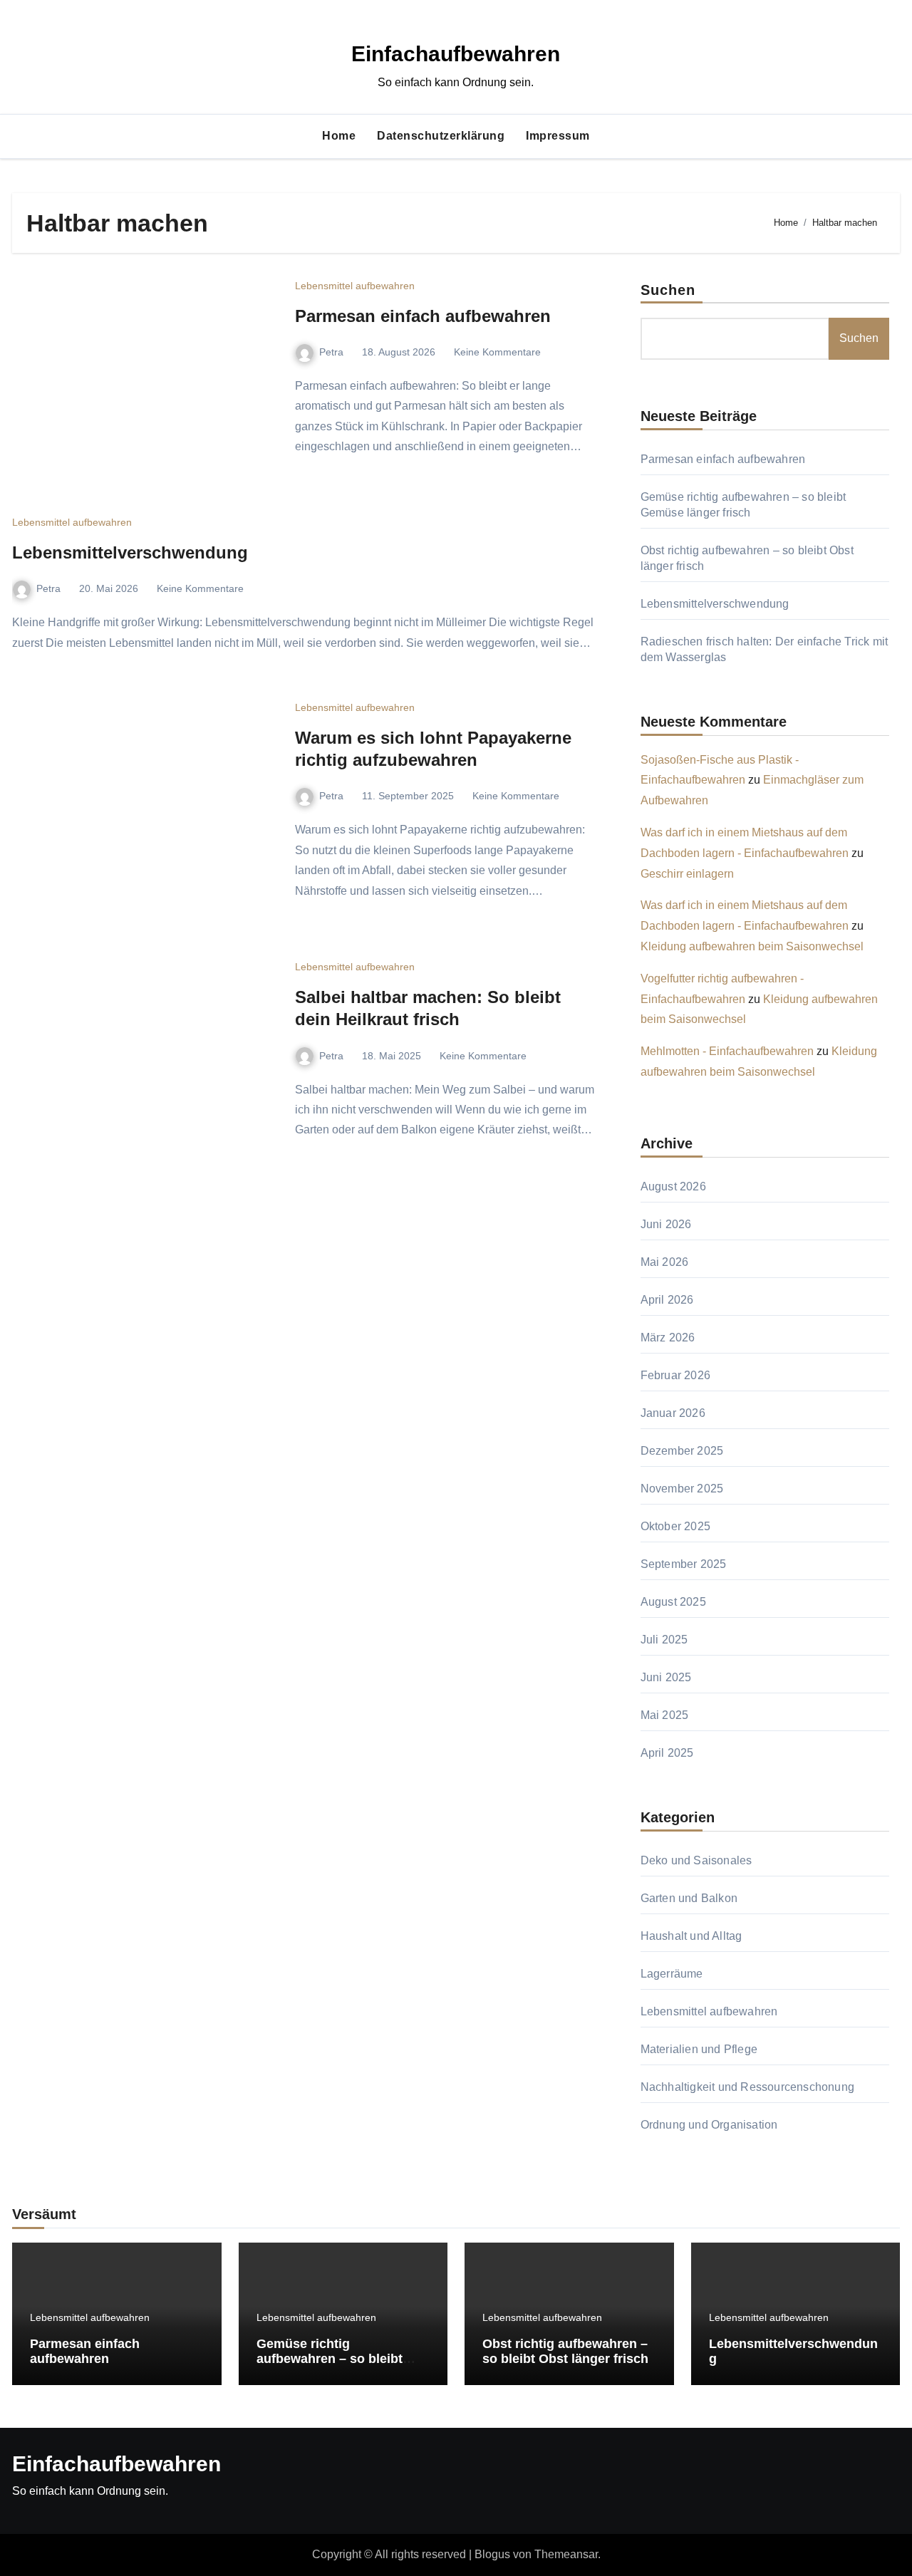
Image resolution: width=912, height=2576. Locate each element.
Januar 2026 (673, 1413)
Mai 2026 (665, 1262)
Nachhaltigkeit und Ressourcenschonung (747, 2087)
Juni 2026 (666, 1224)
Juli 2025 (664, 1640)
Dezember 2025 (682, 1451)
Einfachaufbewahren (456, 54)
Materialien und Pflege (699, 2049)
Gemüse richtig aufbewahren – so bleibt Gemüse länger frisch (330, 2359)
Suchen (668, 290)
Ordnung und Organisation (709, 2125)
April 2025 (667, 1753)
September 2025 (684, 1564)
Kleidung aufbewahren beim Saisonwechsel (752, 946)
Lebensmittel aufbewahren (355, 286)
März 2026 (668, 1338)
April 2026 (667, 1300)
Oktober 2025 (675, 1526)
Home (339, 136)
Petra (331, 352)
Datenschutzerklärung (441, 136)
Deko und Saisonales (696, 1860)
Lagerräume (672, 1974)
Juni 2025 (666, 1677)
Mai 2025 (665, 1715)
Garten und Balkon (689, 1898)
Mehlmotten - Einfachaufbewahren (727, 1051)
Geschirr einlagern (687, 874)
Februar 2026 (675, 1375)
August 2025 (673, 1602)
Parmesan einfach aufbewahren (423, 316)
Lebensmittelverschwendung (130, 552)
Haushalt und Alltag (691, 1936)
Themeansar (566, 2554)
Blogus (492, 2554)
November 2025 (682, 1489)
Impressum (558, 136)
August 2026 (673, 1186)
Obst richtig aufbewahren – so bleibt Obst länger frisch (565, 2352)
